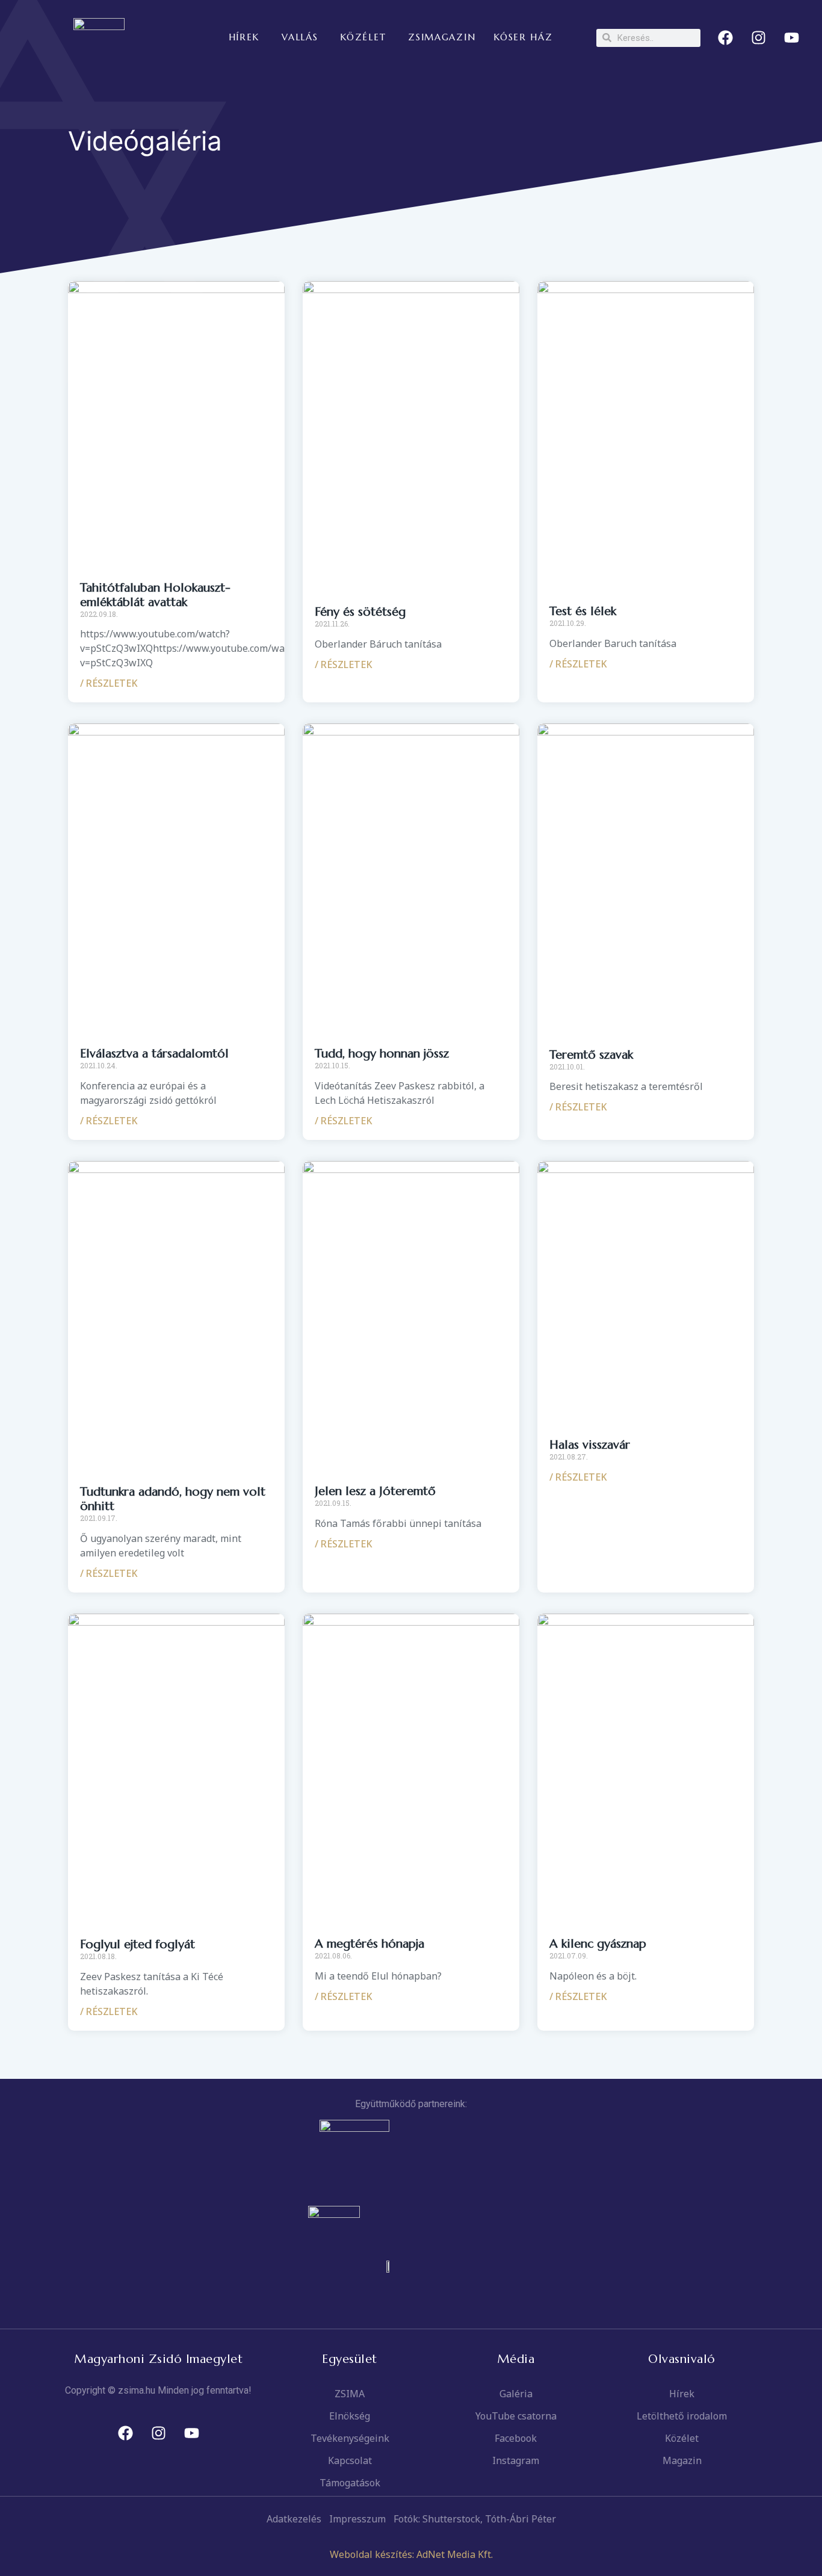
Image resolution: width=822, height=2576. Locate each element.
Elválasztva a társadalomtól (154, 1054)
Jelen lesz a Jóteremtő (375, 1491)
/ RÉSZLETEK (109, 683)
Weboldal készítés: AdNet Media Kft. (411, 2554)
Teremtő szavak (591, 1055)
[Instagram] (759, 38)
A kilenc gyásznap (598, 1944)
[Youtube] (792, 38)
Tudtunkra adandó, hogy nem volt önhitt (173, 1499)
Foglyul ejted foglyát (138, 1944)
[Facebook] (726, 38)
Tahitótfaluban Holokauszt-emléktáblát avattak (155, 595)
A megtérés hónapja (369, 1944)
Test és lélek (583, 611)
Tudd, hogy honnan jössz (382, 1054)
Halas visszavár (590, 1445)
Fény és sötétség (360, 612)
